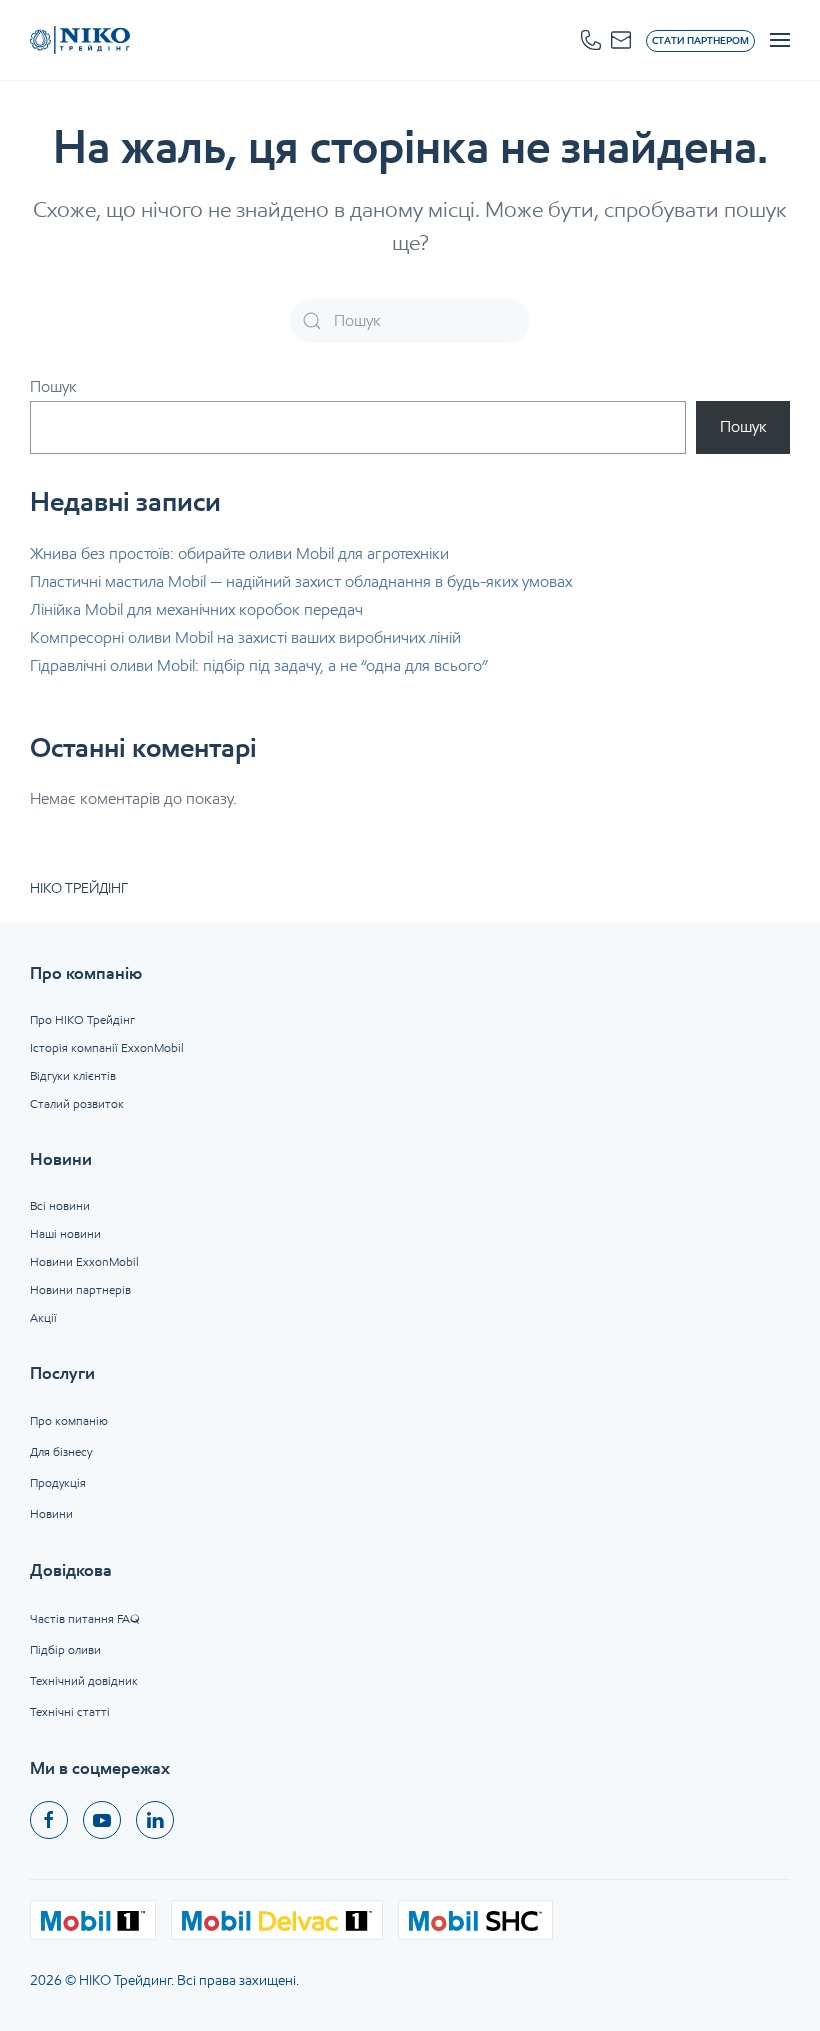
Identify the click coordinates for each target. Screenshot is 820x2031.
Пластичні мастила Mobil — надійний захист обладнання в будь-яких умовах (301, 581)
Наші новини (65, 1233)
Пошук (53, 386)
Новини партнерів (80, 1289)
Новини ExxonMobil (84, 1261)
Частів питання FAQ (85, 1618)
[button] (591, 40)
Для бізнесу (61, 1451)
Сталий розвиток (77, 1103)
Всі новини (60, 1205)
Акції (43, 1317)
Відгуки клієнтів (73, 1075)
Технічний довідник (84, 1680)
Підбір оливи (65, 1649)
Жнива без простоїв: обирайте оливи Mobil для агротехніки (239, 553)
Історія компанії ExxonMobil (107, 1047)
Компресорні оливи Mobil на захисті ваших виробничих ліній (245, 637)
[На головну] (80, 40)
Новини (51, 1513)
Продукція (58, 1482)
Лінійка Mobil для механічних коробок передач (196, 609)
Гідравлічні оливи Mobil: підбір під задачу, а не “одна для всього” (259, 665)
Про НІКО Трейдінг (82, 1019)
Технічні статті (70, 1711)
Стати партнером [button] (700, 40)
